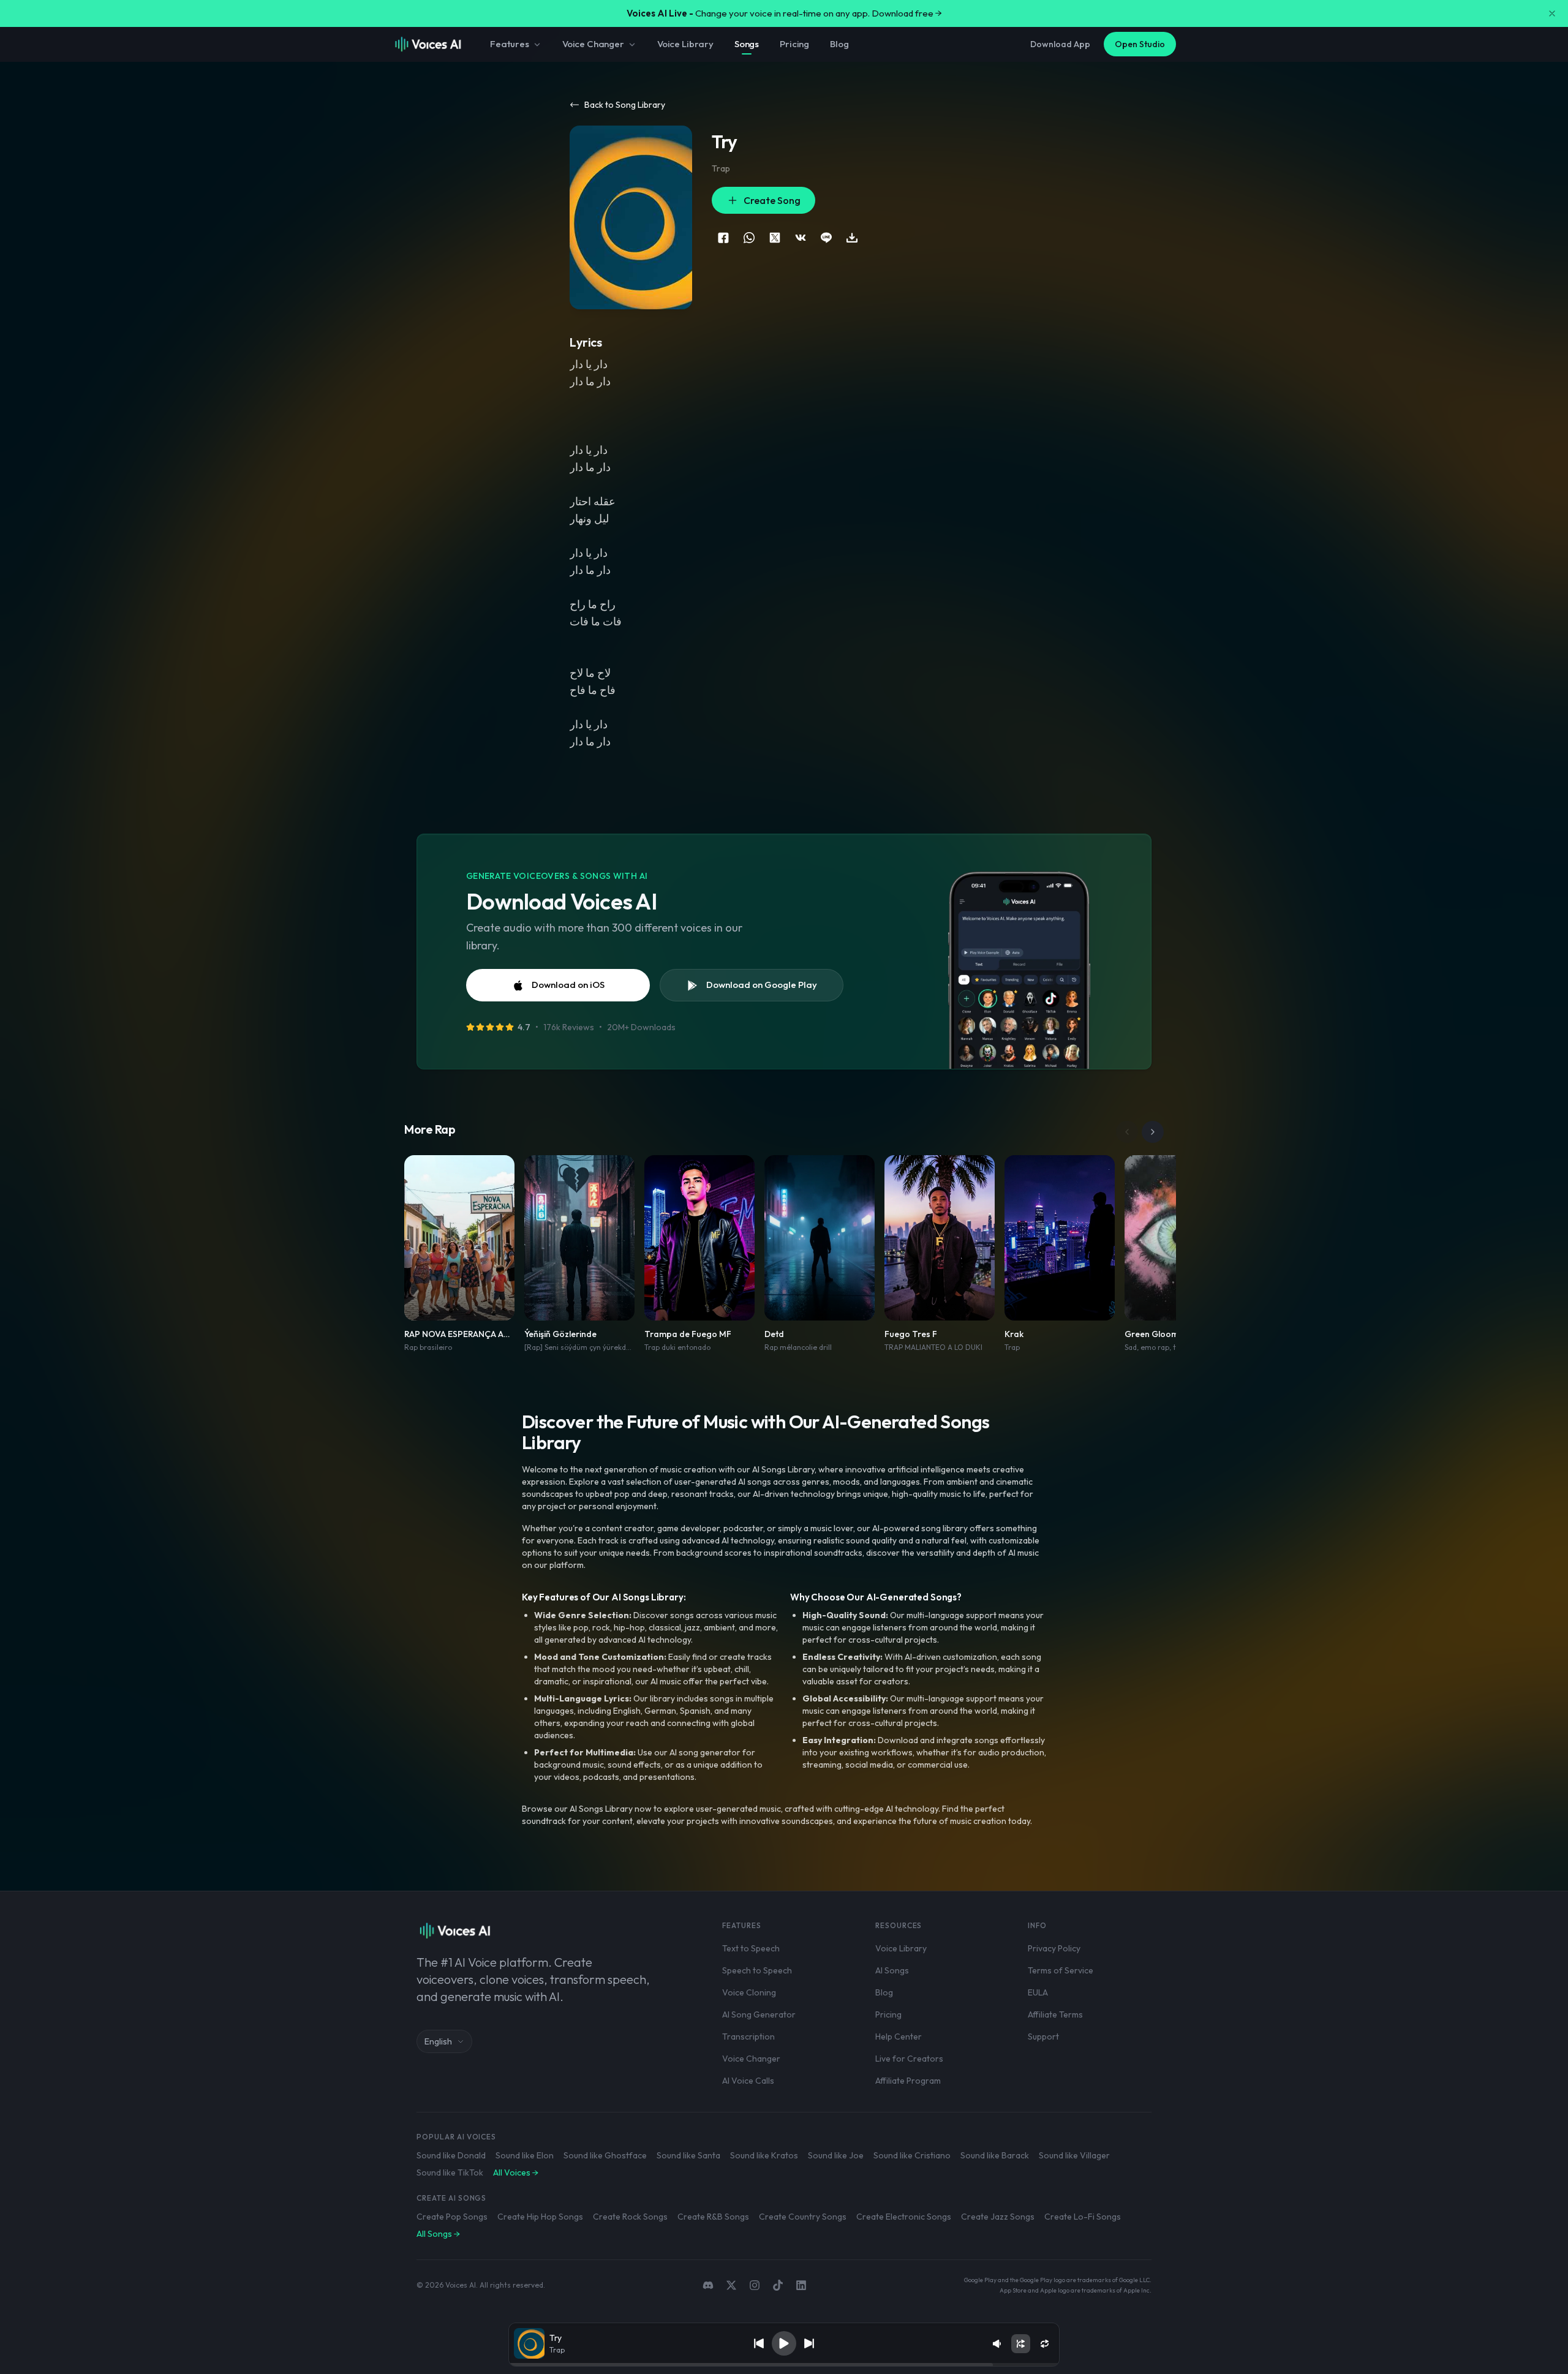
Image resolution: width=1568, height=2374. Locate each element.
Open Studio (1140, 44)
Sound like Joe (836, 2155)
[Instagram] (755, 2285)
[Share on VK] (801, 238)
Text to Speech (751, 1948)
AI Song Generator (759, 2014)
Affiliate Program (908, 2081)
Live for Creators (909, 2059)
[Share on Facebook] (723, 238)
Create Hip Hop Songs (540, 2217)
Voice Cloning (749, 1992)
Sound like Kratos (764, 2155)
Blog (839, 44)
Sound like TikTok (450, 2172)
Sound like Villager (1074, 2155)
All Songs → (438, 2234)
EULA (1038, 1992)
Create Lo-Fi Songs (1083, 2217)
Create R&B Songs (713, 2217)
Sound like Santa (688, 2155)
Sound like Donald (451, 2155)
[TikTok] (778, 2285)
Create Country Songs (803, 2217)
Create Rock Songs (630, 2217)
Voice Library (685, 44)
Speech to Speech (757, 1970)
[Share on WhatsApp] (749, 238)
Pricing (794, 44)
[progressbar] (784, 2365)
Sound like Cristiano (912, 2155)
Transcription (748, 2037)
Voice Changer (593, 44)
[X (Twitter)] (731, 2285)
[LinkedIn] (801, 2285)
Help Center (899, 2037)
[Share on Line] (826, 238)
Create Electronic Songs (904, 2217)
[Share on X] (775, 238)
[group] (784, 2365)
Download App (1060, 44)
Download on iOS (568, 985)
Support (1043, 2037)
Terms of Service (1061, 1970)
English (438, 2041)
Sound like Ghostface (605, 2155)
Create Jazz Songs (998, 2217)
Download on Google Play (762, 985)
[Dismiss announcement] (1552, 13)
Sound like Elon (525, 2155)
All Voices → (516, 2172)
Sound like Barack (995, 2155)
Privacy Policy (1054, 1948)
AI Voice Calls (748, 2081)
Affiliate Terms (1055, 2014)
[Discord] (708, 2285)
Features (510, 44)
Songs (747, 44)
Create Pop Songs (452, 2217)
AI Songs (892, 1970)
